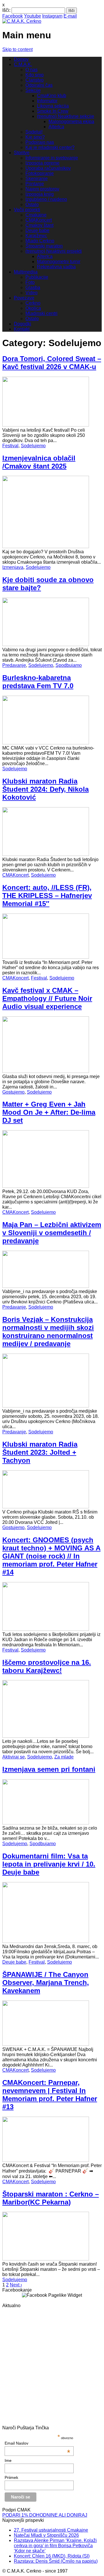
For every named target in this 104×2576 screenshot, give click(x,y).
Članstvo (35, 80)
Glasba (33, 287)
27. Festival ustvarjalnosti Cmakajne (51, 2530)
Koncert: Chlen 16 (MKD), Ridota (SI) (52, 2556)
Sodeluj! (34, 132)
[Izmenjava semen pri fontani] (46, 1823)
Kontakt (22, 329)
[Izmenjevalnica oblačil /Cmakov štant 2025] (46, 547)
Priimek (11, 2477)
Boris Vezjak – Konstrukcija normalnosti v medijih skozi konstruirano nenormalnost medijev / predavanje (48, 1332)
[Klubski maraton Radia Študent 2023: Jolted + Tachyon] (46, 1507)
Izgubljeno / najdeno (46, 199)
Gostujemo (13, 1092)
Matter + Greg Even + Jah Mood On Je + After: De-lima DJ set (49, 1112)
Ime (8, 2460)
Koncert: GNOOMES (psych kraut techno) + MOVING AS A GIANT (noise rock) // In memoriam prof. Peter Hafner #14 (51, 1556)
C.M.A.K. (23, 64)
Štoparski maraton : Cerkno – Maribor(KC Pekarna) (51, 2198)
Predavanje (14, 665)
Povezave (24, 298)
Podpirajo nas (40, 142)
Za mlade (64, 1757)
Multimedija (26, 272)
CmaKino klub (52, 96)
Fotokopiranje (40, 173)
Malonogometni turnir (59, 262)
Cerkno (33, 303)
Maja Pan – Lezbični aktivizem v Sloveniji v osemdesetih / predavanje (52, 1233)
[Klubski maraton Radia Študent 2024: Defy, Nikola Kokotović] (46, 854)
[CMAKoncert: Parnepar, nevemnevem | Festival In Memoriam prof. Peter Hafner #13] (46, 2160)
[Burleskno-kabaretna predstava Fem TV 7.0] (46, 743)
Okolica (33, 308)
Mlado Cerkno (40, 241)
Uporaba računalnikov (48, 168)
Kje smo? (35, 137)
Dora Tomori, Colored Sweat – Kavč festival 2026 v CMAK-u (52, 363)
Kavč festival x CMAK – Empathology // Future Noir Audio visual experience (47, 998)
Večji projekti (27, 210)
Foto (30, 282)
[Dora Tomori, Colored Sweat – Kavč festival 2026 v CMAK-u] (46, 425)
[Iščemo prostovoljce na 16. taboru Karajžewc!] (46, 1736)
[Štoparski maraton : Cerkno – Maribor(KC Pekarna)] (46, 2259)
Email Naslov (37, 2443)
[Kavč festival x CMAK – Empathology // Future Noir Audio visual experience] (46, 1071)
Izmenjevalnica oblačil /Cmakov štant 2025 (39, 462)
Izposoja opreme (42, 163)
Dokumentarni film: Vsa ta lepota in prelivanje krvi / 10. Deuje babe (49, 1864)
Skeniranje (37, 179)
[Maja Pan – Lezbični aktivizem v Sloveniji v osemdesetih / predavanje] (46, 1286)
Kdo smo (35, 75)
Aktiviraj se (14, 1757)
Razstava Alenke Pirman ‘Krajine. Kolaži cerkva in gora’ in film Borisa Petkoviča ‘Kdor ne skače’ (55, 2546)
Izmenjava (13, 567)
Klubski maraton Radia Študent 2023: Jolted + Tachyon (40, 1452)
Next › (16, 2285)
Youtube (32, 16)
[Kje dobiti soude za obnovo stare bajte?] (46, 645)
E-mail (70, 16)
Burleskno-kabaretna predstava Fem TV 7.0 (38, 682)
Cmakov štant (39, 225)
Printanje (35, 184)
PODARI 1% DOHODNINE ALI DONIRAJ (45, 2515)
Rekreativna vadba (56, 267)
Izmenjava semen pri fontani (49, 1769)
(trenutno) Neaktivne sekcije (66, 116)
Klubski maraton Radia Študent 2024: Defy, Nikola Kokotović (45, 789)
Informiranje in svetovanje (52, 158)
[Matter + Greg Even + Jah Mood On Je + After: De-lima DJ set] (46, 1186)
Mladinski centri (41, 313)
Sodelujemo (33, 446)
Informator (47, 101)
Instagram (52, 16)
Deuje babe (37, 230)
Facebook (13, 16)
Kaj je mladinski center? (50, 147)
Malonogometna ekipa (71, 121)
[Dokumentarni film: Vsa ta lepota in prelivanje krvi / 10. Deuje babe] (46, 1941)
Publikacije (37, 277)
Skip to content (17, 49)
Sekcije (33, 90)
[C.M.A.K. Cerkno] (22, 21)
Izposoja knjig (40, 194)
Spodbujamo (69, 665)
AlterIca (56, 127)
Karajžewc (36, 236)
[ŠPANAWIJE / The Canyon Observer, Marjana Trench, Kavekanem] (46, 2044)
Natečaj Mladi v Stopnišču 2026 (46, 2535)
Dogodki (23, 324)
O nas (31, 70)
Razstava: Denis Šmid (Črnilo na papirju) (56, 2561)
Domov (21, 59)
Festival (10, 446)
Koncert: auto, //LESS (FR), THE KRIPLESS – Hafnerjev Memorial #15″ (47, 896)
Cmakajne (36, 215)
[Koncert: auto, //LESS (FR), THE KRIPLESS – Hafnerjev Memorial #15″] (46, 957)
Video (31, 293)
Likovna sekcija (53, 106)
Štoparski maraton (44, 246)
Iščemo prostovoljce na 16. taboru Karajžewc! (47, 1666)
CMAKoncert (39, 220)
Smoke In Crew (53, 111)
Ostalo (32, 204)
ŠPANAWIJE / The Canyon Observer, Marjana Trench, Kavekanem (46, 1983)
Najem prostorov (42, 189)
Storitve (22, 153)
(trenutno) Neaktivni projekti (54, 251)
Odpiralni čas (39, 85)
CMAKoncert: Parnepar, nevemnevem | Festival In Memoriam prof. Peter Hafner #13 (50, 2095)
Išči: (6, 10)
